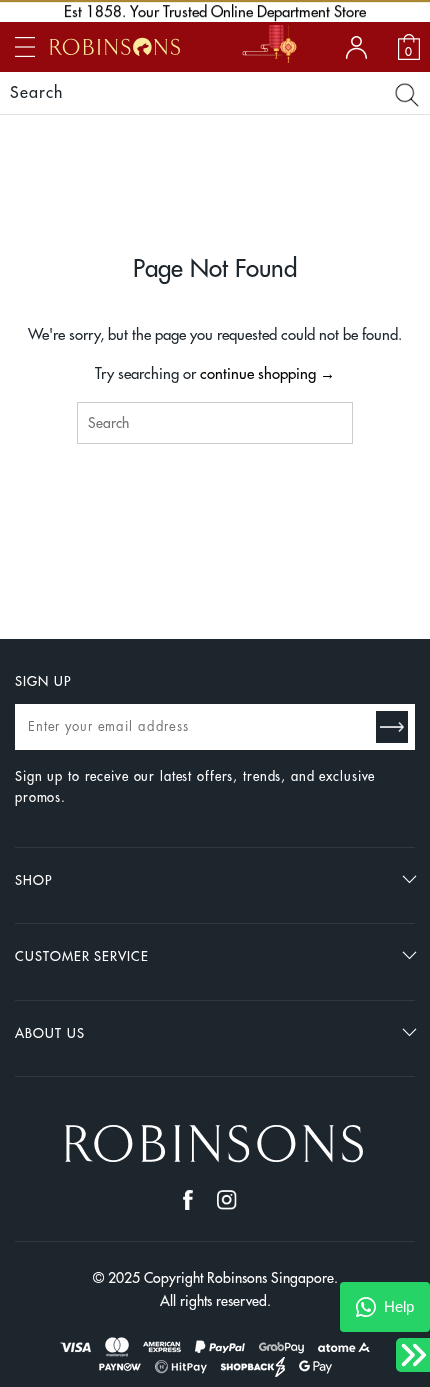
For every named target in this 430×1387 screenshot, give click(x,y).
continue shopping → (267, 374)
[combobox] (215, 423)
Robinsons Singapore (270, 1278)
